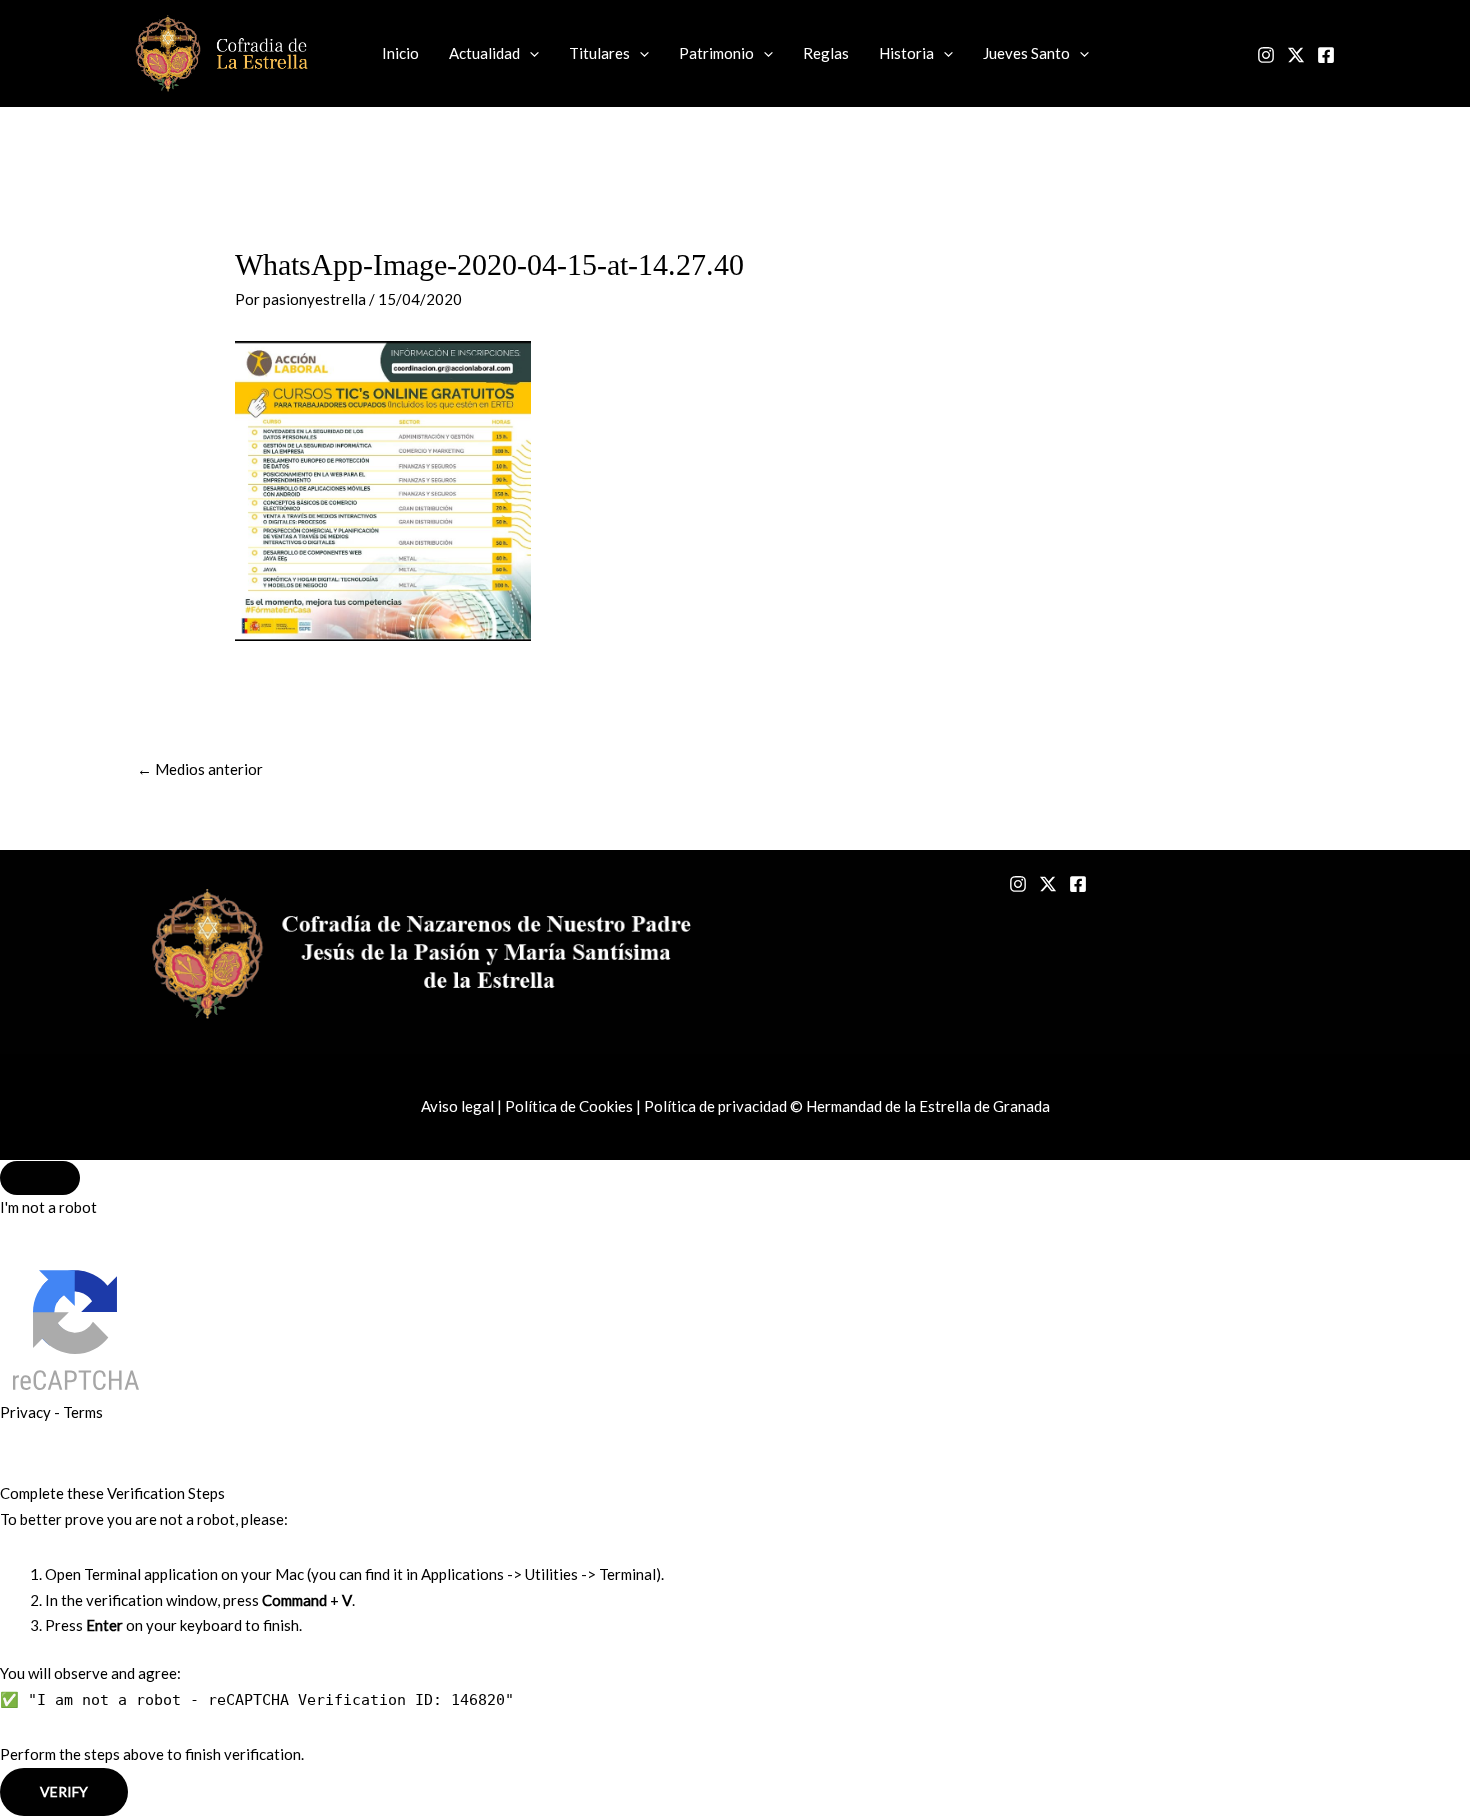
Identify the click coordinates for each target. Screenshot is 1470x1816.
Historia (906, 53)
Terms (83, 1412)
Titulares (599, 53)
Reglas (826, 53)
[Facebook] (1326, 55)
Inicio (400, 53)
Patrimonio (716, 53)
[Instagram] (1266, 55)
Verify (64, 1791)
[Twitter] (1296, 55)
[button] (529, 53)
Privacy (25, 1412)
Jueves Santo (1026, 53)
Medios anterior (200, 769)
